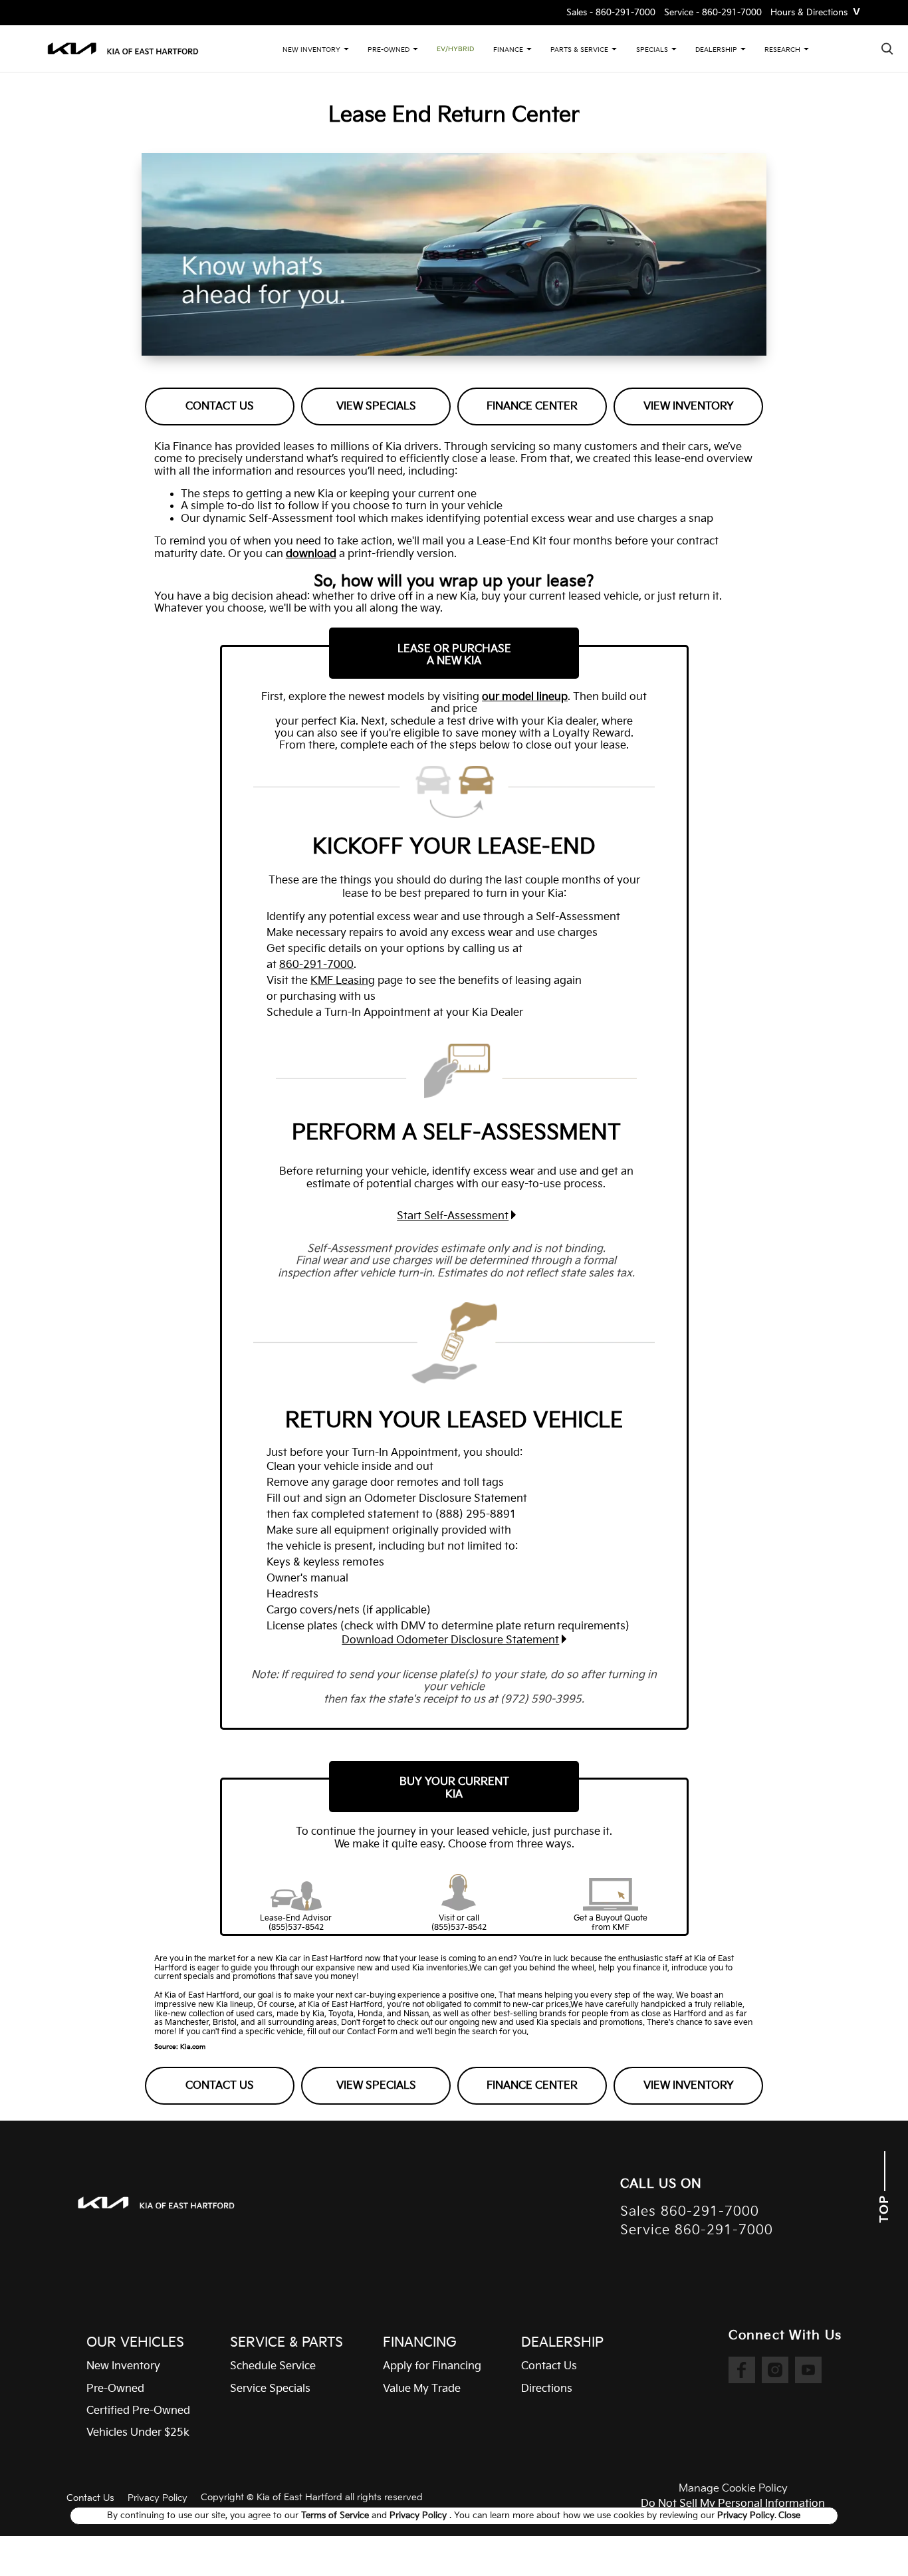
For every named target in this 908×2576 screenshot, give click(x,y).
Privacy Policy (158, 2498)
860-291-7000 (316, 965)
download (311, 554)
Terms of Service (336, 2516)
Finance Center (532, 407)
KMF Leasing (343, 981)
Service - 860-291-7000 (713, 13)
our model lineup (525, 697)
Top (884, 2207)
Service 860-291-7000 (697, 2231)
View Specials (376, 407)
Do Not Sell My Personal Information (733, 2504)
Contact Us (220, 407)
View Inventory (689, 407)
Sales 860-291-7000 (690, 2212)
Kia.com (193, 2047)
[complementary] (868, 2536)
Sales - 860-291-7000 (611, 13)
